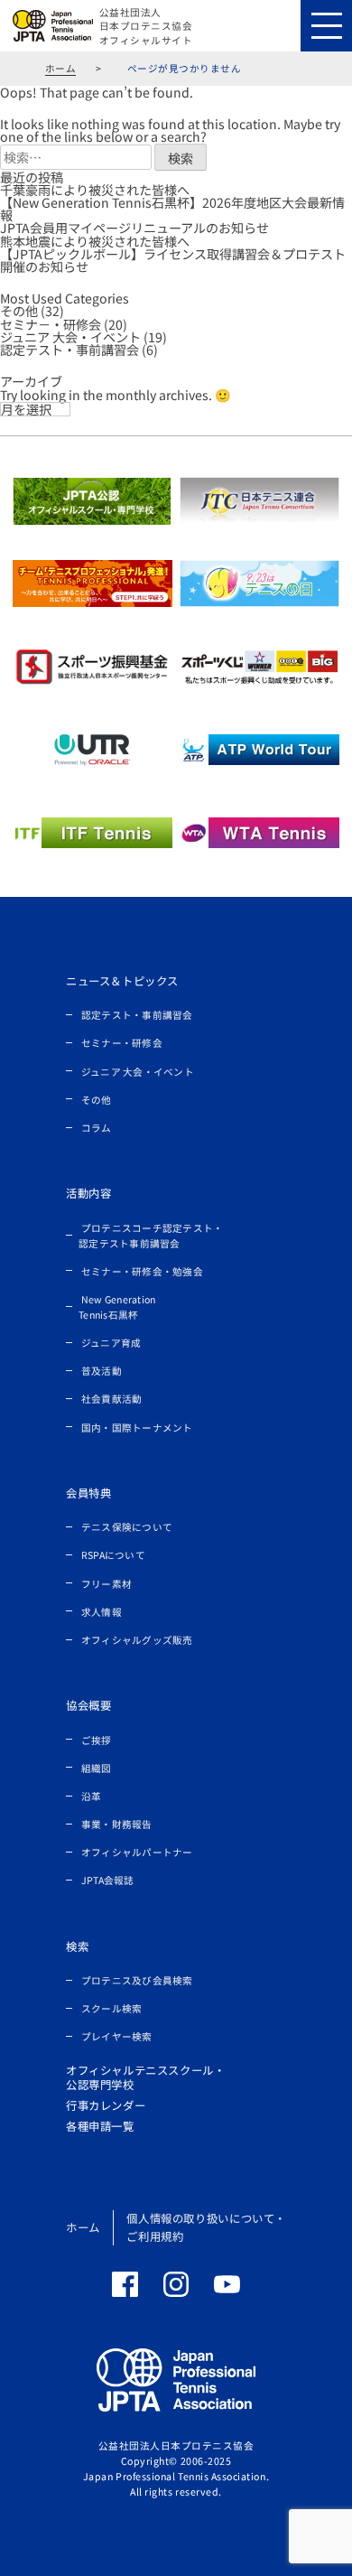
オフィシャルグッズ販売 (137, 1640)
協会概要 (88, 1705)
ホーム (61, 68)
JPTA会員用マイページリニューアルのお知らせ (134, 228)
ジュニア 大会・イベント (70, 337)
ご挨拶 (97, 1739)
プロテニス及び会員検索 (137, 1980)
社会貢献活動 (112, 1399)
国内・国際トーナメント (137, 1427)
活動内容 (88, 1193)
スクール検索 (112, 2008)
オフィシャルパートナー (137, 1852)
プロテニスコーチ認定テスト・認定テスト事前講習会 (151, 1235)
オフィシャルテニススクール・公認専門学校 (146, 2077)
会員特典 (88, 1493)
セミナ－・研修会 (51, 324)
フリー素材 (107, 1583)
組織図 (97, 1767)
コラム (97, 1128)
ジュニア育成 (111, 1343)
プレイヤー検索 (117, 2036)
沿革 (92, 1796)
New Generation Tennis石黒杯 (117, 1307)
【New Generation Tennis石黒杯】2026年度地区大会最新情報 (172, 209)
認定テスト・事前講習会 (69, 350)
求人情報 (102, 1611)
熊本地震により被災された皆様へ (95, 241)
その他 (19, 311)
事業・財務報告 (117, 1824)
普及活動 (102, 1371)
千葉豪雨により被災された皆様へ (95, 190)
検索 (77, 1946)
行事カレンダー (106, 2105)
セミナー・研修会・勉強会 (142, 1270)
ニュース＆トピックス (122, 981)
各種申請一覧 (100, 2126)
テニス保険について (127, 1527)
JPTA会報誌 (108, 1880)
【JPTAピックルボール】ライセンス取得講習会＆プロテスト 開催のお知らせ (173, 260)
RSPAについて (113, 1555)
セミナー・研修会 (122, 1043)
